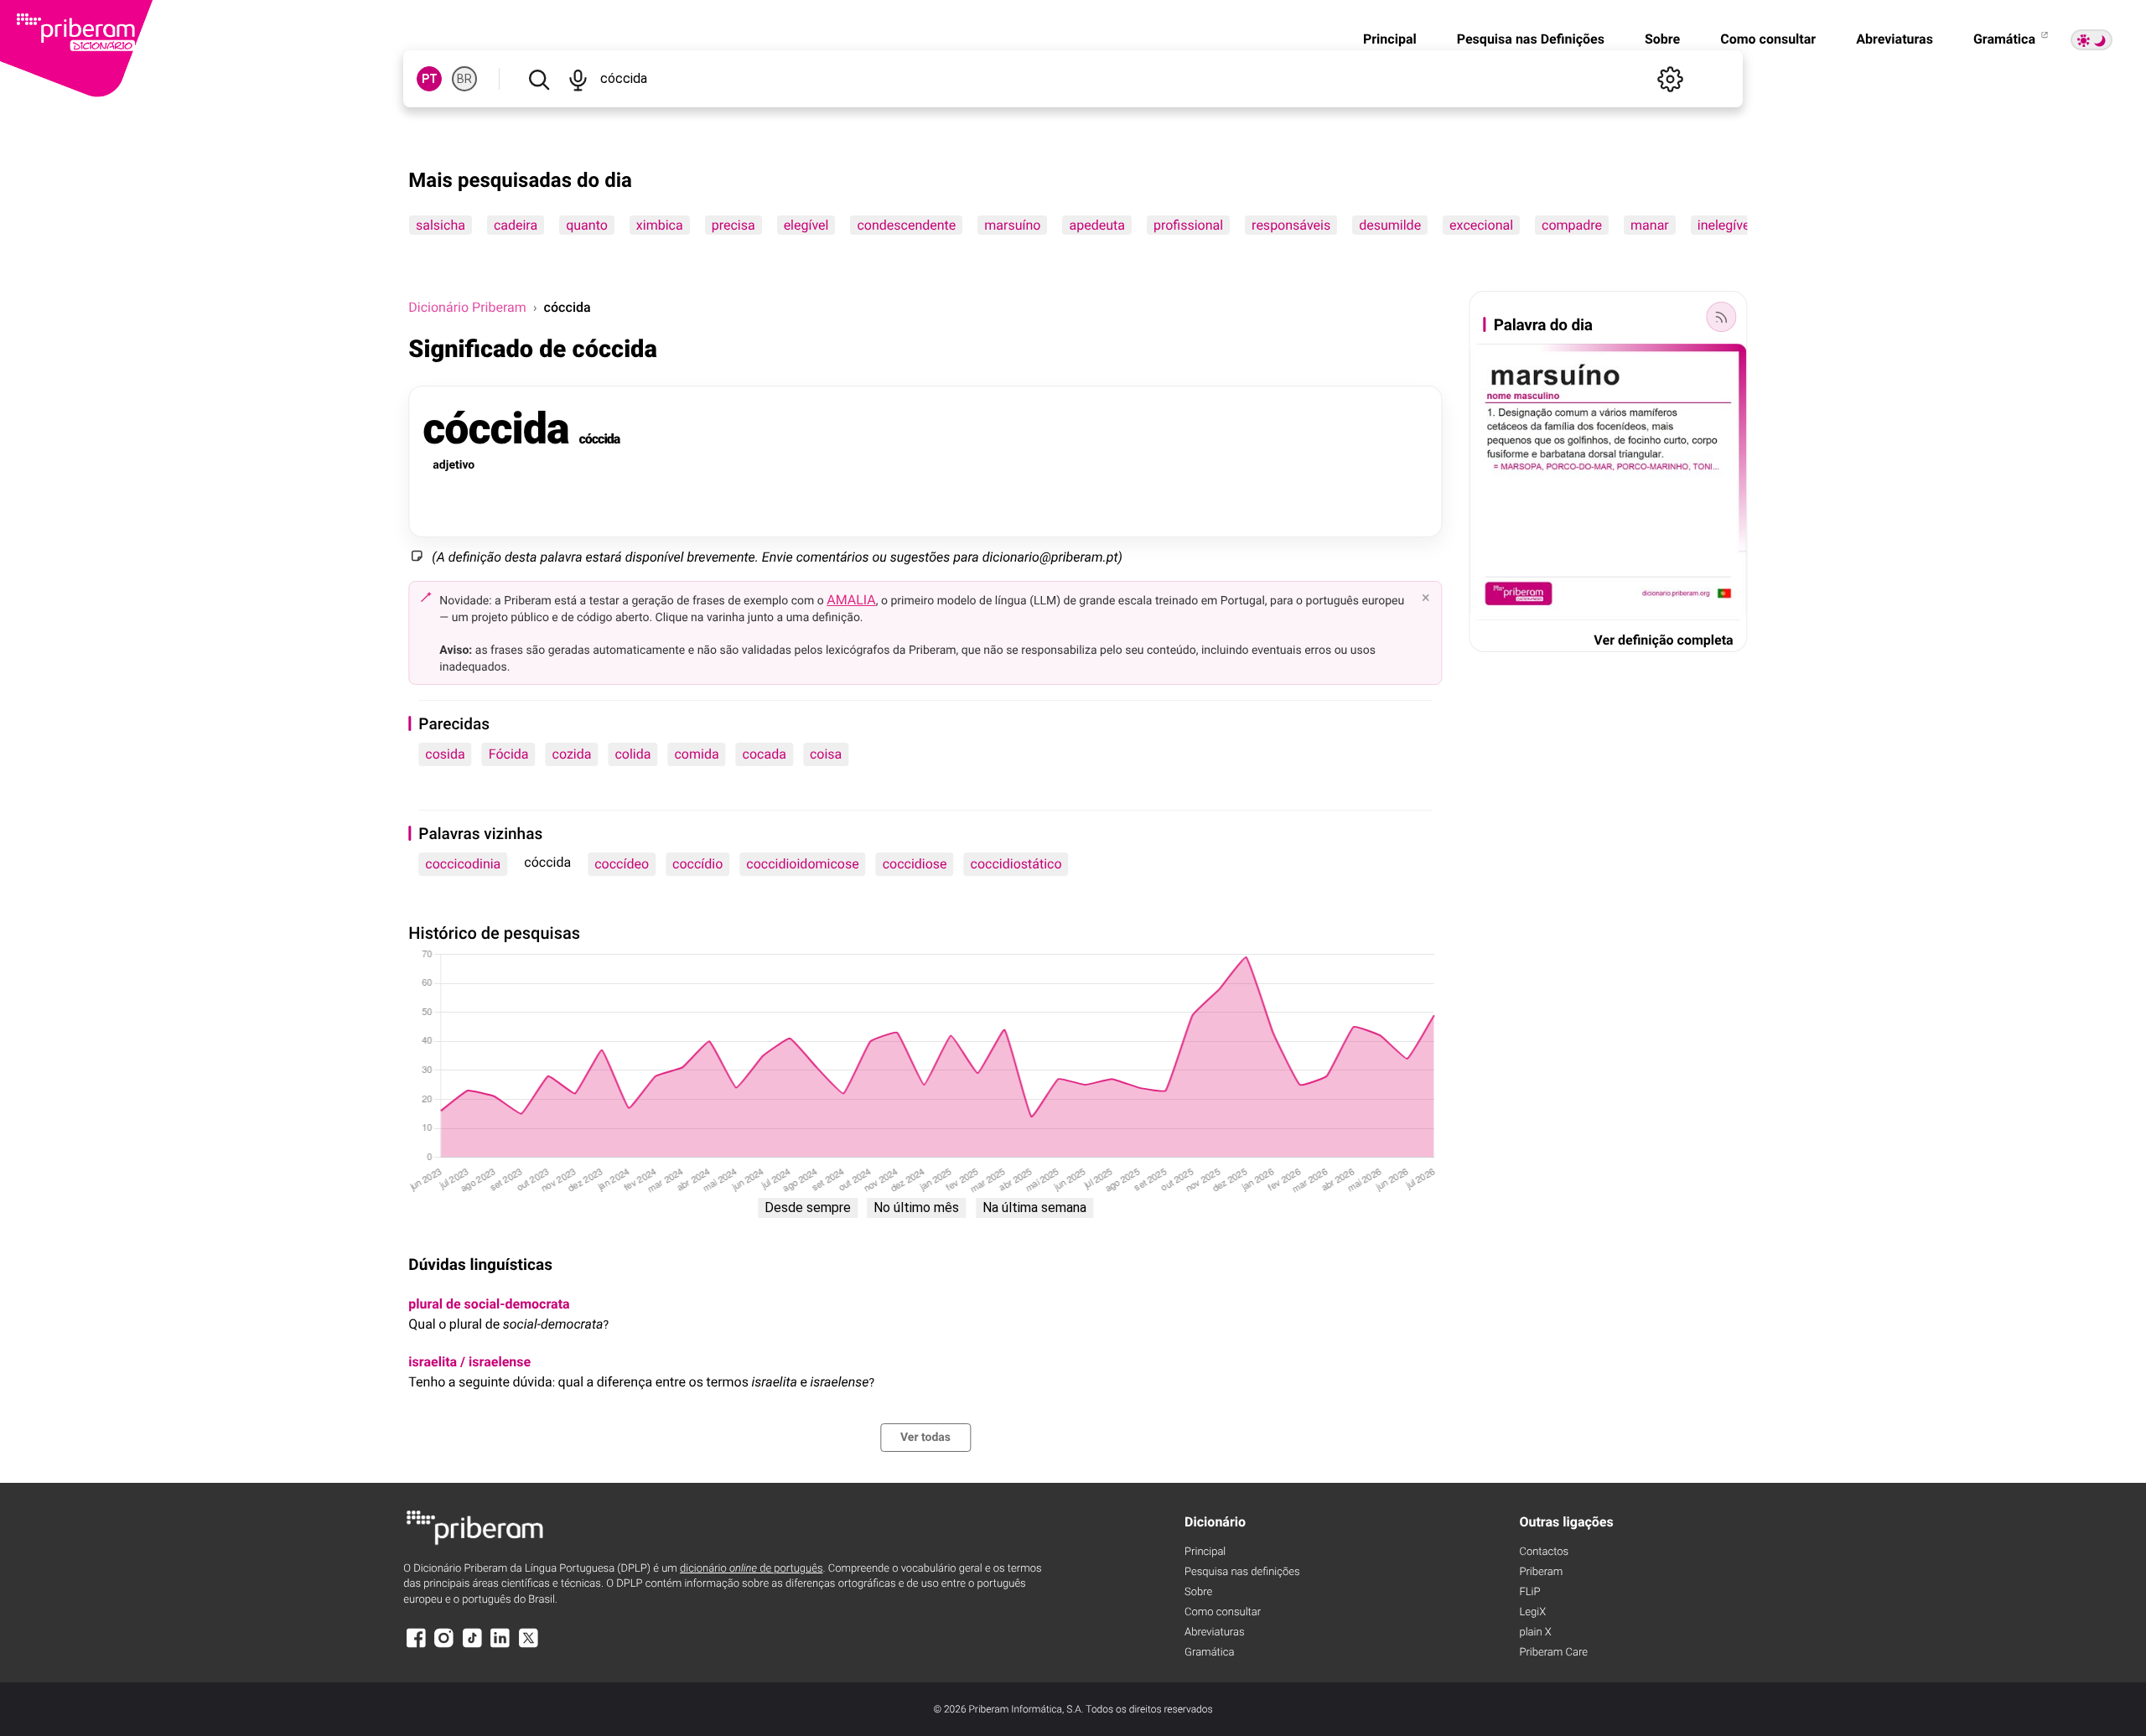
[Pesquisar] (539, 79)
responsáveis (1291, 225)
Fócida (509, 754)
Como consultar (1768, 39)
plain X (1535, 1632)
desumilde (1391, 225)
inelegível (1726, 225)
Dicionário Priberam (467, 307)
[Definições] (1671, 79)
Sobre (1662, 39)
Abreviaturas (1895, 39)
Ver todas (925, 1438)
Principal (1390, 39)
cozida (572, 754)
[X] (528, 1646)
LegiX (1532, 1612)
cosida (445, 754)
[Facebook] (416, 1646)
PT (430, 79)
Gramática (2006, 39)
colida (632, 754)
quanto (588, 225)
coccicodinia (463, 864)
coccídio (697, 864)
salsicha (441, 225)
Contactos (1544, 1552)
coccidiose (915, 864)
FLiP (1529, 1592)
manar (1650, 225)
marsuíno (1013, 225)
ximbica (660, 225)
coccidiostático (1016, 864)
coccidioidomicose (802, 864)
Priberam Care (1553, 1653)
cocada (765, 754)
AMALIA (851, 600)
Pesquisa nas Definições (1531, 39)
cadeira (516, 225)
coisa (826, 754)
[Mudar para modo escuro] (2092, 40)
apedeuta (1097, 225)
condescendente (907, 225)
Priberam (1541, 1572)
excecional (1481, 225)
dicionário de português (752, 1569)
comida (696, 754)
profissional (1188, 225)
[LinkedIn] (500, 1646)
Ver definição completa (1663, 640)
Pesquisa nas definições (1242, 1572)
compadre (1572, 225)
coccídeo (622, 864)
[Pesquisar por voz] (578, 79)
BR (464, 79)
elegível (806, 225)
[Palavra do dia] (1722, 317)
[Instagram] (444, 1646)
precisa (733, 225)
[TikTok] (472, 1646)
